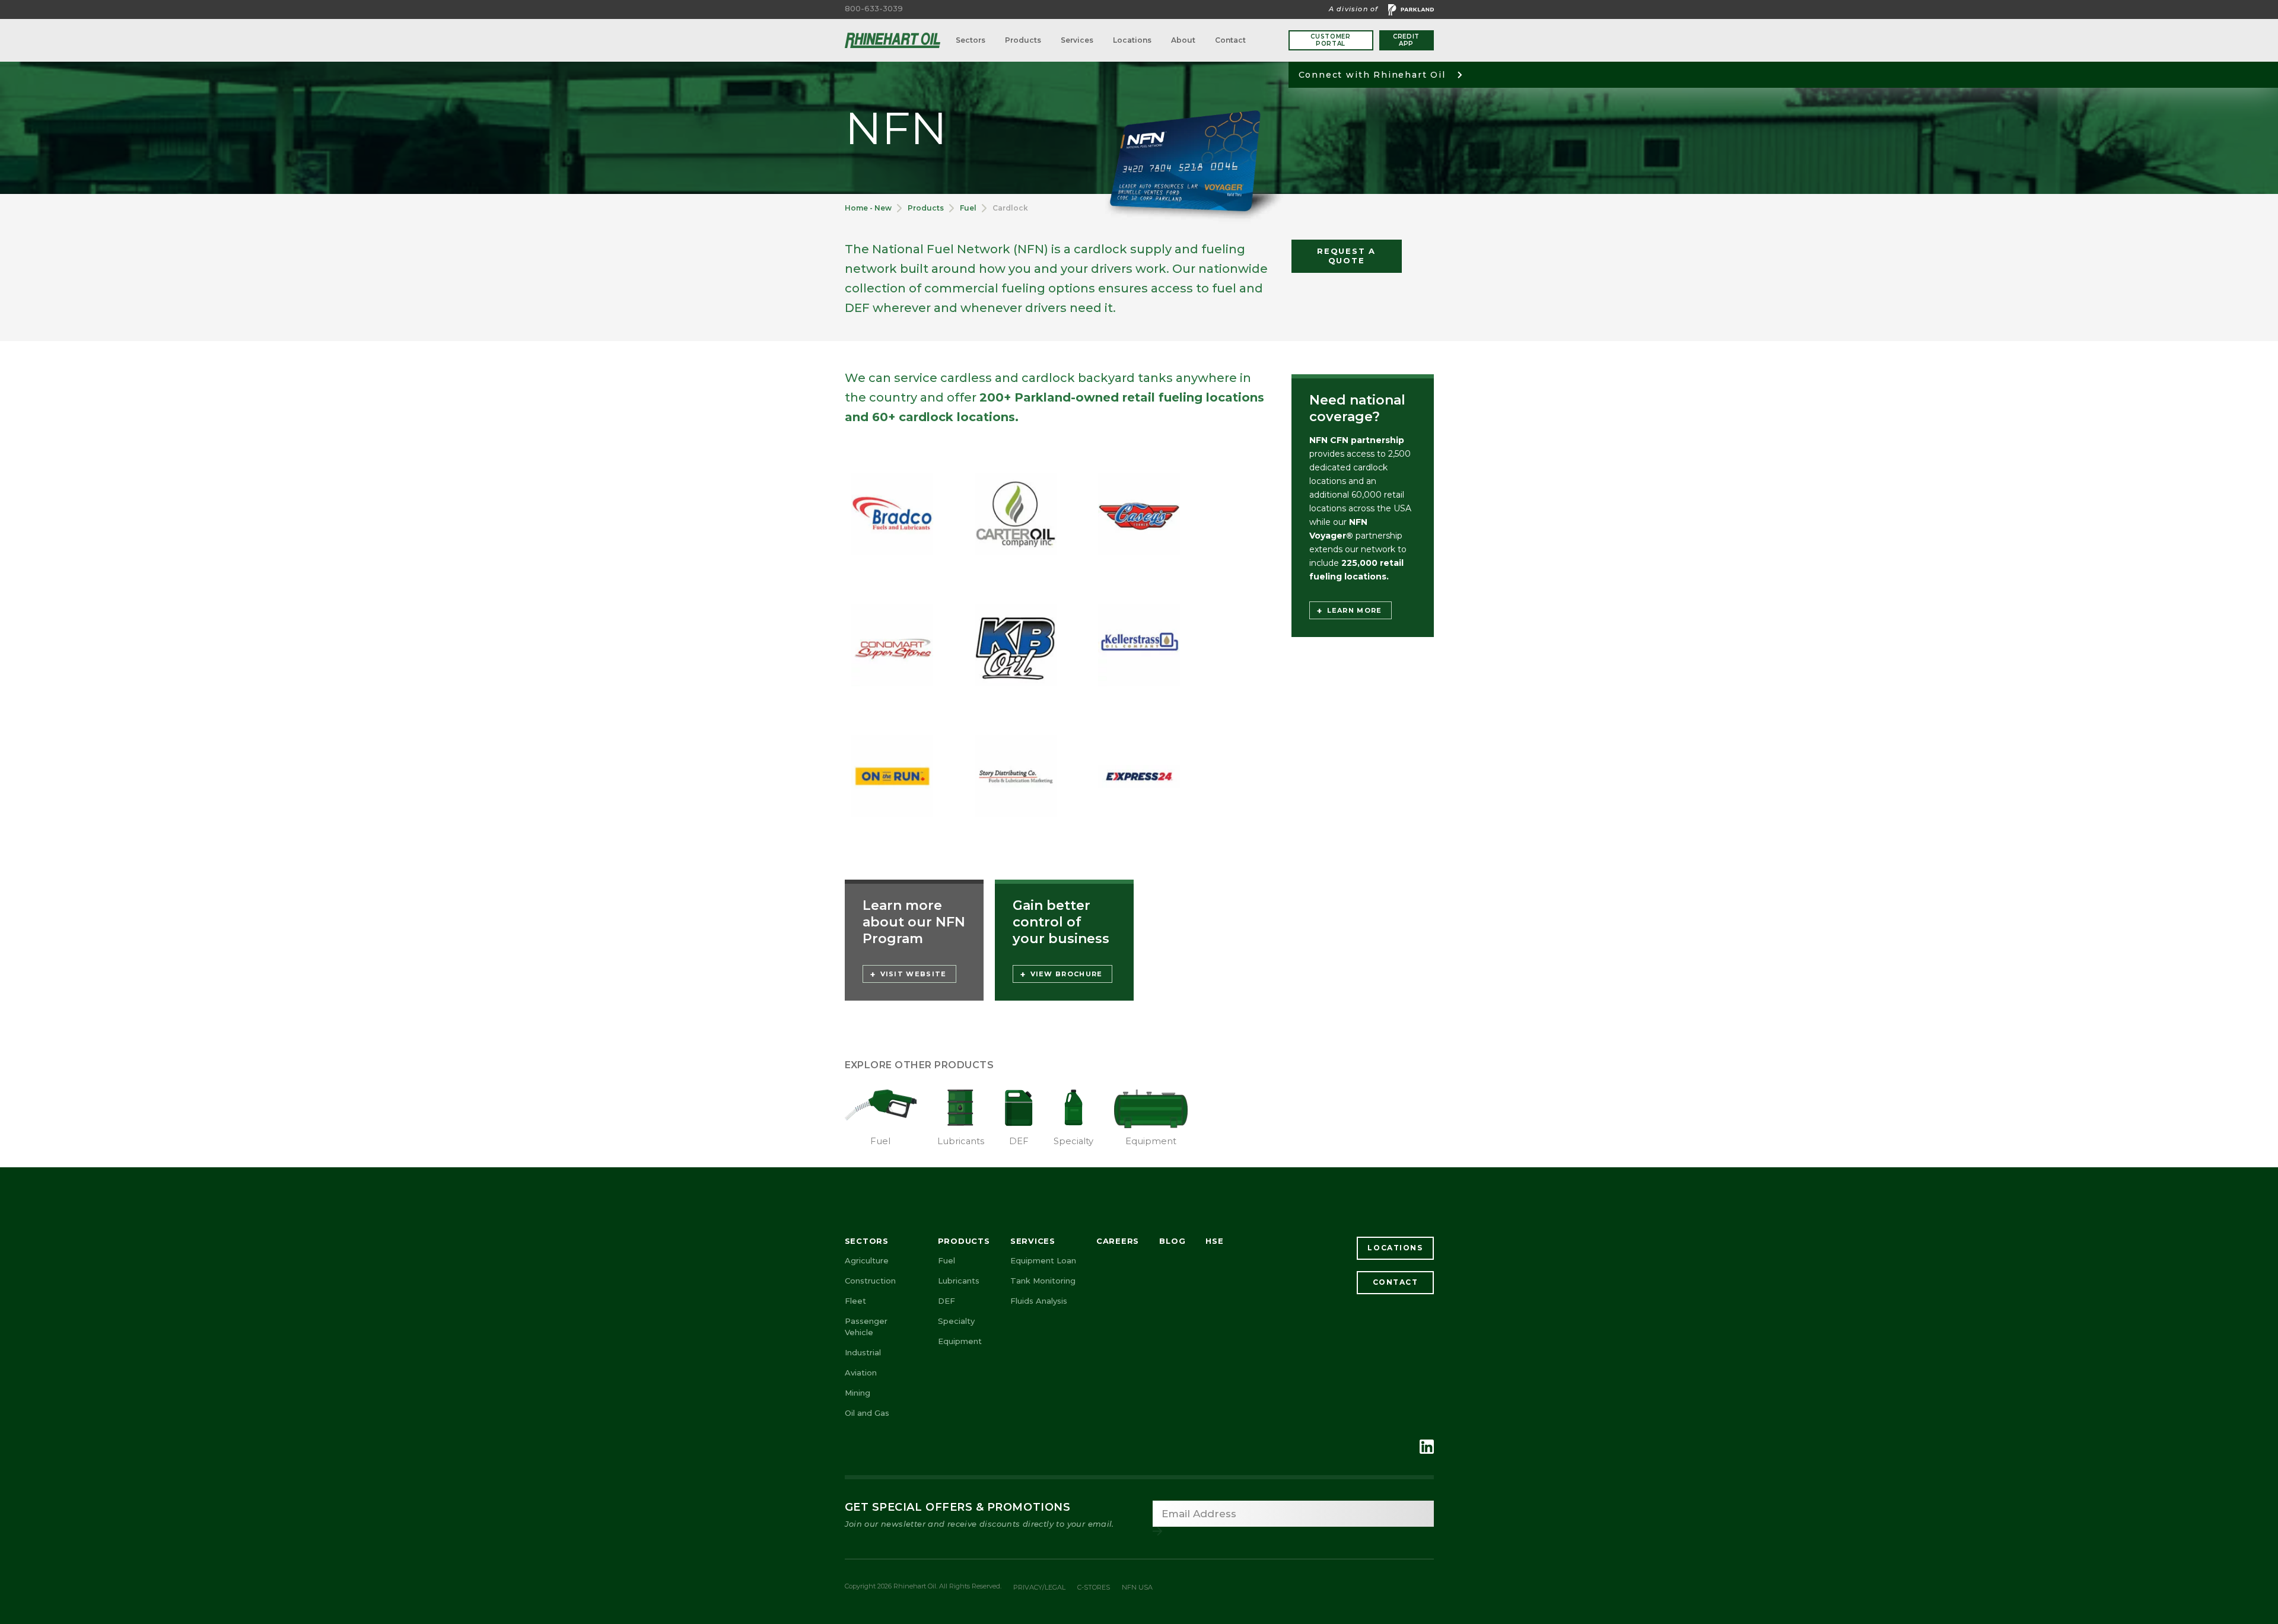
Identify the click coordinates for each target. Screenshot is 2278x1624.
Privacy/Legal (1039, 1587)
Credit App (1406, 40)
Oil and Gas (867, 1413)
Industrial (863, 1352)
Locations (1132, 40)
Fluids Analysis (1039, 1301)
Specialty (956, 1321)
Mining (858, 1393)
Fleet (855, 1301)
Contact (1230, 40)
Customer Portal (1331, 40)
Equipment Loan (1043, 1260)
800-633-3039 (874, 9)
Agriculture (867, 1260)
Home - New (868, 208)
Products (1023, 40)
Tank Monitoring (1043, 1281)
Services (1077, 40)
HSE (1214, 1241)
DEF (946, 1301)
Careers (1118, 1241)
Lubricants (959, 1281)
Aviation (861, 1373)
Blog (1172, 1241)
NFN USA (1137, 1587)
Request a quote (1346, 256)
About (1183, 40)
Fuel (968, 208)
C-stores (1094, 1587)
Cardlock (1010, 208)
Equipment (960, 1341)
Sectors (971, 40)
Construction (870, 1281)
